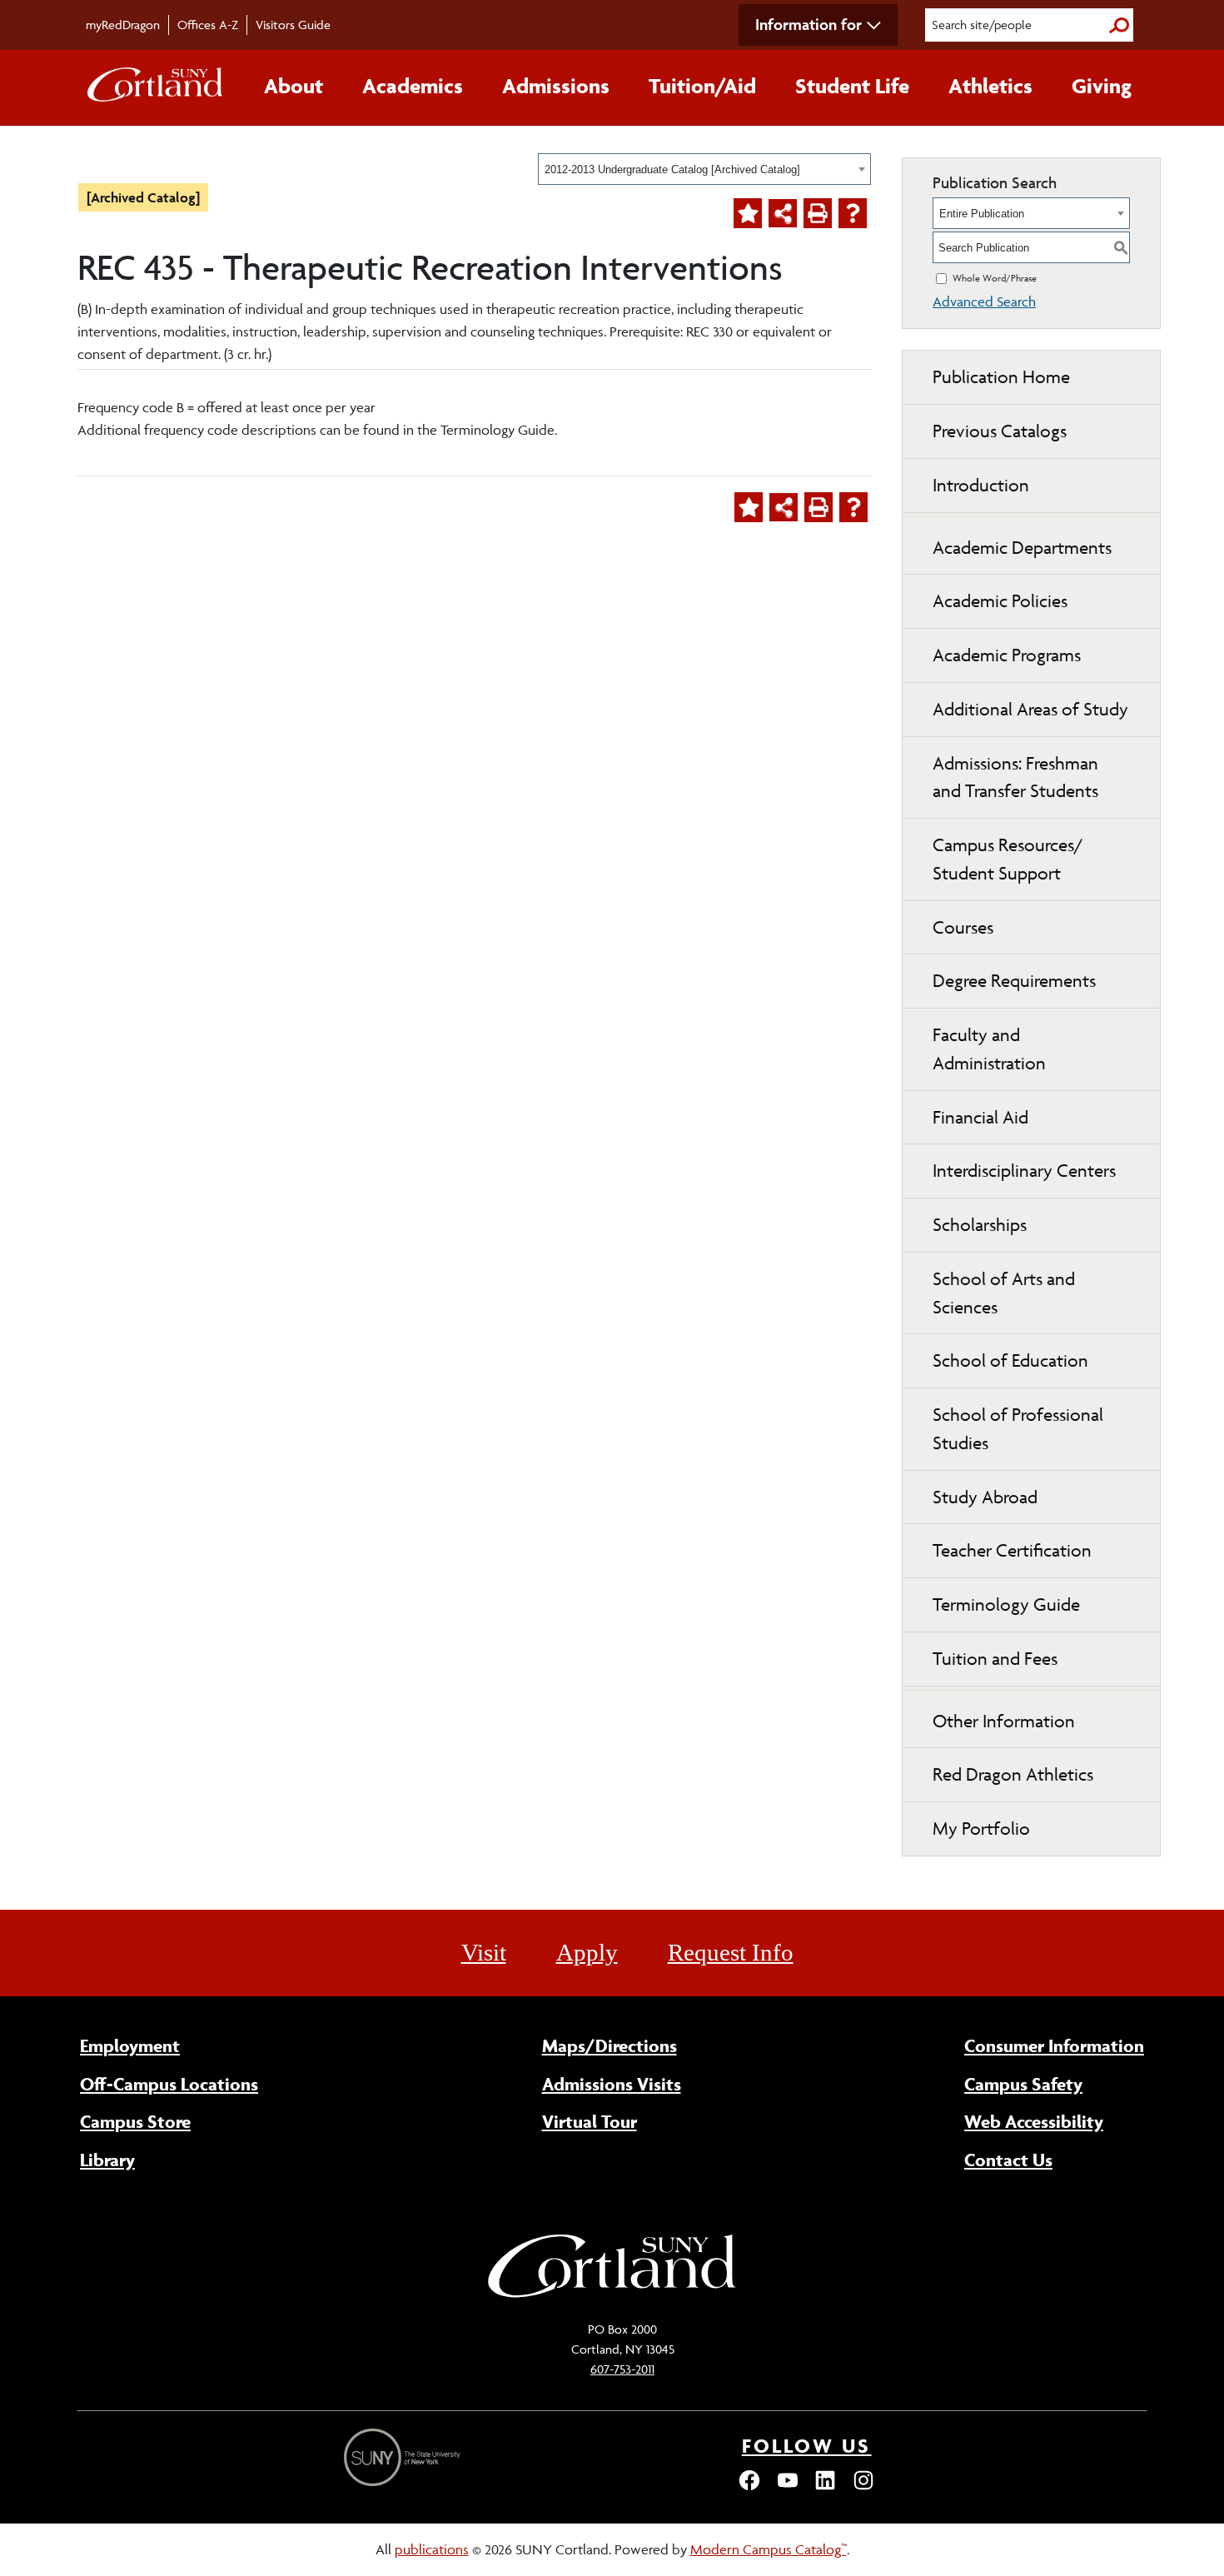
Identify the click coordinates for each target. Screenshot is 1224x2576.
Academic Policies (1000, 601)
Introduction (981, 485)
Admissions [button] (556, 86)
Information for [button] (809, 24)
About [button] (294, 86)
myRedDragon (123, 25)
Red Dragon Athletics (1013, 1774)
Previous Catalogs (1000, 431)
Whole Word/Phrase (995, 278)
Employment (130, 2045)
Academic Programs (1007, 655)
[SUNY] (404, 2457)
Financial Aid (980, 1117)
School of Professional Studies (1018, 1429)
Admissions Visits (612, 2084)
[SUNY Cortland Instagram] (863, 2488)
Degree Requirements (1014, 981)
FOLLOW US (807, 2446)
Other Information (1004, 1721)
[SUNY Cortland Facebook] (749, 2488)
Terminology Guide (1006, 1604)
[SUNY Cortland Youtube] (788, 2488)
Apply (587, 1952)
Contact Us (1008, 2160)
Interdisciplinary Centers (1024, 1171)
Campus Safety (1023, 2084)
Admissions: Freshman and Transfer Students (1015, 777)
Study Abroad (985, 1497)
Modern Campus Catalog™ (769, 2549)
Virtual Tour (590, 2121)
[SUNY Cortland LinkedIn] (825, 2488)
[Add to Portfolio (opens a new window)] (748, 213)
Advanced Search (984, 301)
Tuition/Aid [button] (702, 86)
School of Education (1010, 1360)
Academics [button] (413, 86)
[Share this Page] (783, 213)
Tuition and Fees (995, 1659)
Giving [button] (1102, 86)
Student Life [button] (852, 86)
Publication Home (1001, 377)
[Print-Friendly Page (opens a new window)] (818, 213)
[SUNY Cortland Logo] (156, 88)
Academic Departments (1022, 548)
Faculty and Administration (989, 1049)
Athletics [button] (990, 86)
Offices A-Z (208, 25)
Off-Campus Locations (169, 2084)
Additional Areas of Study (1030, 709)
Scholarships (980, 1225)
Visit (484, 1952)
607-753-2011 (622, 2369)
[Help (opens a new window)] (853, 213)
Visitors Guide (293, 25)
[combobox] (704, 169)
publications (432, 2549)
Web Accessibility (1034, 2121)
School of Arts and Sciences (1004, 1293)
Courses (963, 927)
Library (107, 2160)
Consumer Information (1054, 2045)
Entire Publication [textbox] (982, 214)
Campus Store (135, 2121)
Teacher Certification (1012, 1550)
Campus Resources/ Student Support (1008, 859)
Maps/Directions (610, 2045)
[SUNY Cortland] (612, 2295)
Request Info (731, 1952)
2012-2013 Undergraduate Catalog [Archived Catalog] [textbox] (672, 169)
